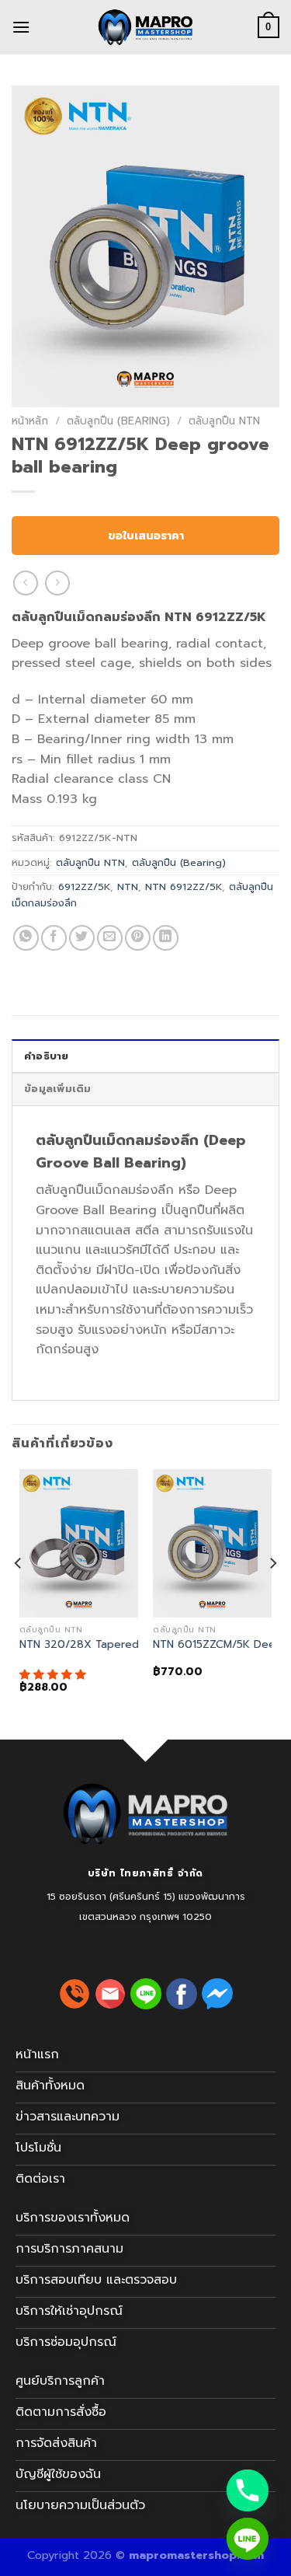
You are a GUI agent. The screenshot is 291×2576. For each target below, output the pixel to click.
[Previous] (19, 1595)
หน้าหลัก (30, 421)
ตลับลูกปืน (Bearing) (118, 421)
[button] (55, 1675)
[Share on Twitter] (82, 938)
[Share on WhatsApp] (26, 938)
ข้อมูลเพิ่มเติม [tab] (58, 1089)
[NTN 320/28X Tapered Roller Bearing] (79, 1543)
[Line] (248, 2539)
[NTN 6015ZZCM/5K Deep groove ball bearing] (212, 1543)
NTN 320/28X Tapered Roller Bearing (117, 1645)
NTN (128, 887)
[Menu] (21, 27)
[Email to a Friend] (110, 938)
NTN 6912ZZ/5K (184, 887)
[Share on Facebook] (54, 938)
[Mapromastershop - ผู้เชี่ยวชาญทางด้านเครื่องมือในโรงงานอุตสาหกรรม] (146, 27)
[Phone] (248, 2490)
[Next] (272, 1595)
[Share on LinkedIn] (166, 938)
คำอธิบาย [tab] (47, 1056)
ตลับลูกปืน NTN (224, 421)
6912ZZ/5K (84, 887)
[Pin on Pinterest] (138, 938)
